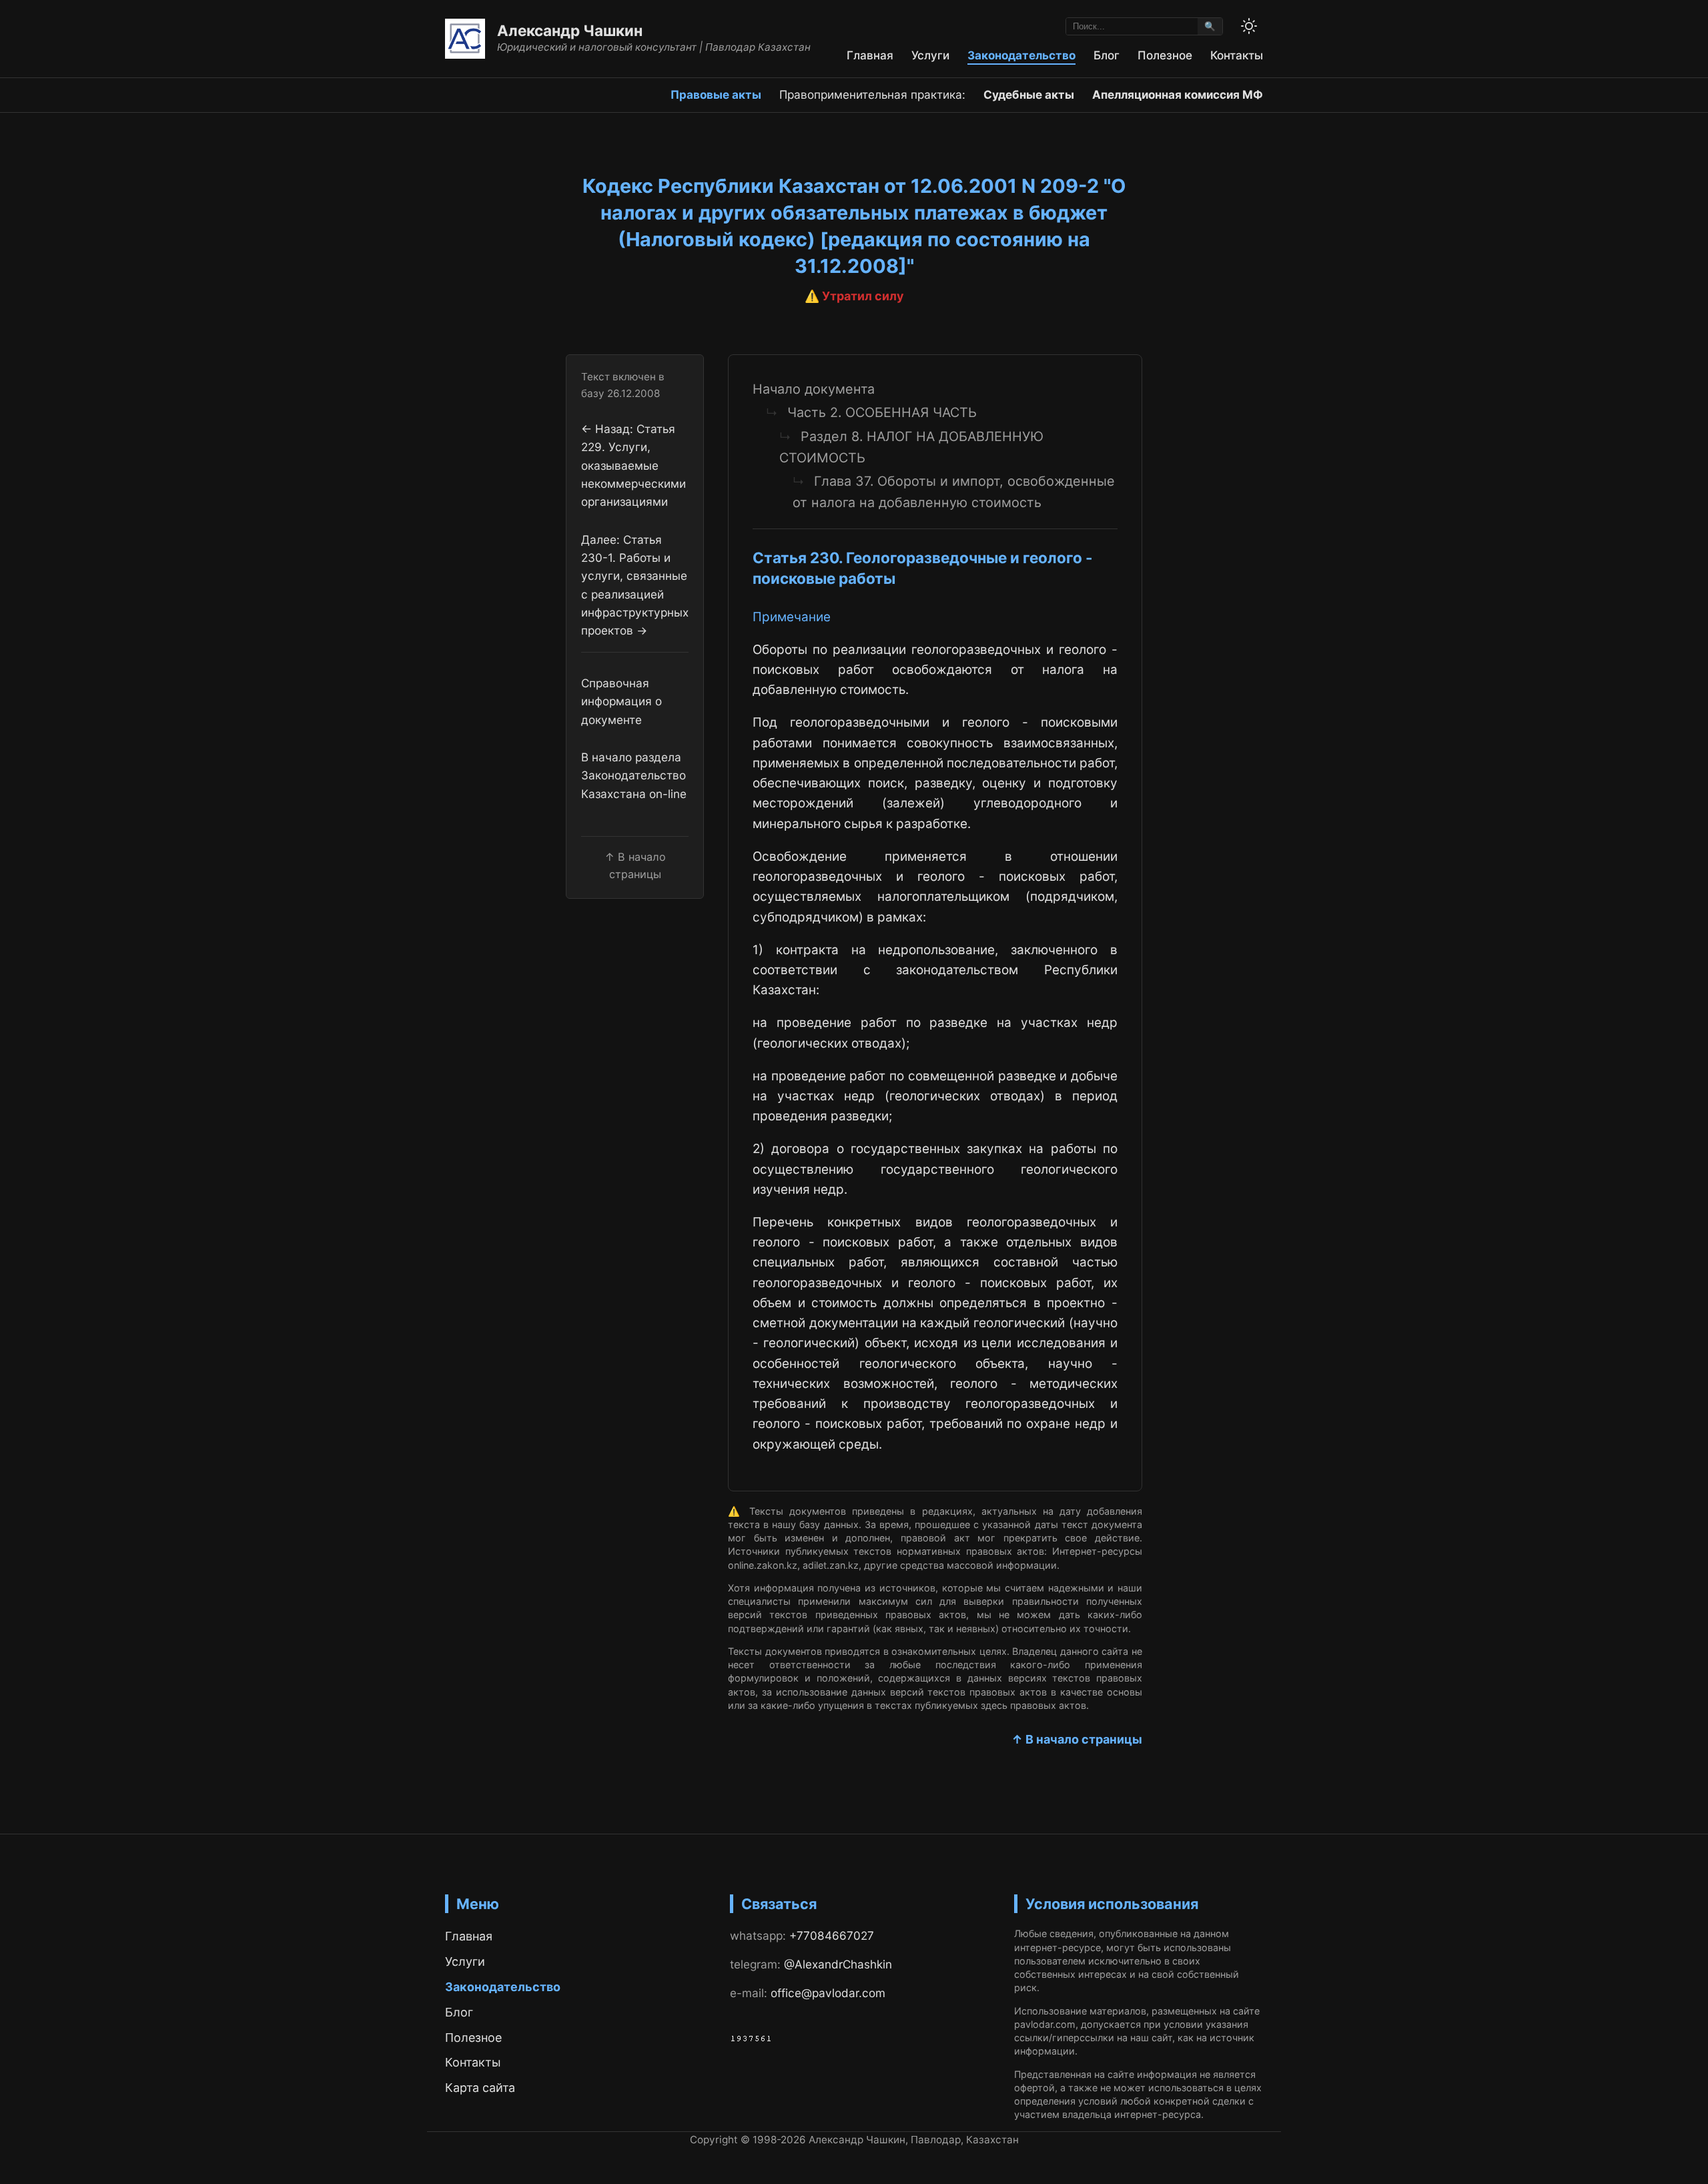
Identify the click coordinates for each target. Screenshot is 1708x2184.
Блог (1107, 55)
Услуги (930, 55)
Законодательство (1021, 55)
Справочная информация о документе (621, 701)
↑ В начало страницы (1077, 1739)
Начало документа (814, 389)
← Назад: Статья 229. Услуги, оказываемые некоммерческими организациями (633, 465)
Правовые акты (716, 94)
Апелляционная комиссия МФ (1178, 94)
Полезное (1165, 55)
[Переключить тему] (1249, 26)
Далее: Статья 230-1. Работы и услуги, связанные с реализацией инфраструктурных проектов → (635, 585)
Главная (870, 55)
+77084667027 (832, 1935)
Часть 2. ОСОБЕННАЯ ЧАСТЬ (882, 412)
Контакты (1237, 55)
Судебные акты (1029, 94)
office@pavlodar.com (828, 1993)
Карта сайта (480, 2088)
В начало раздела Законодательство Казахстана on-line (634, 775)
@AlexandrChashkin (838, 1964)
